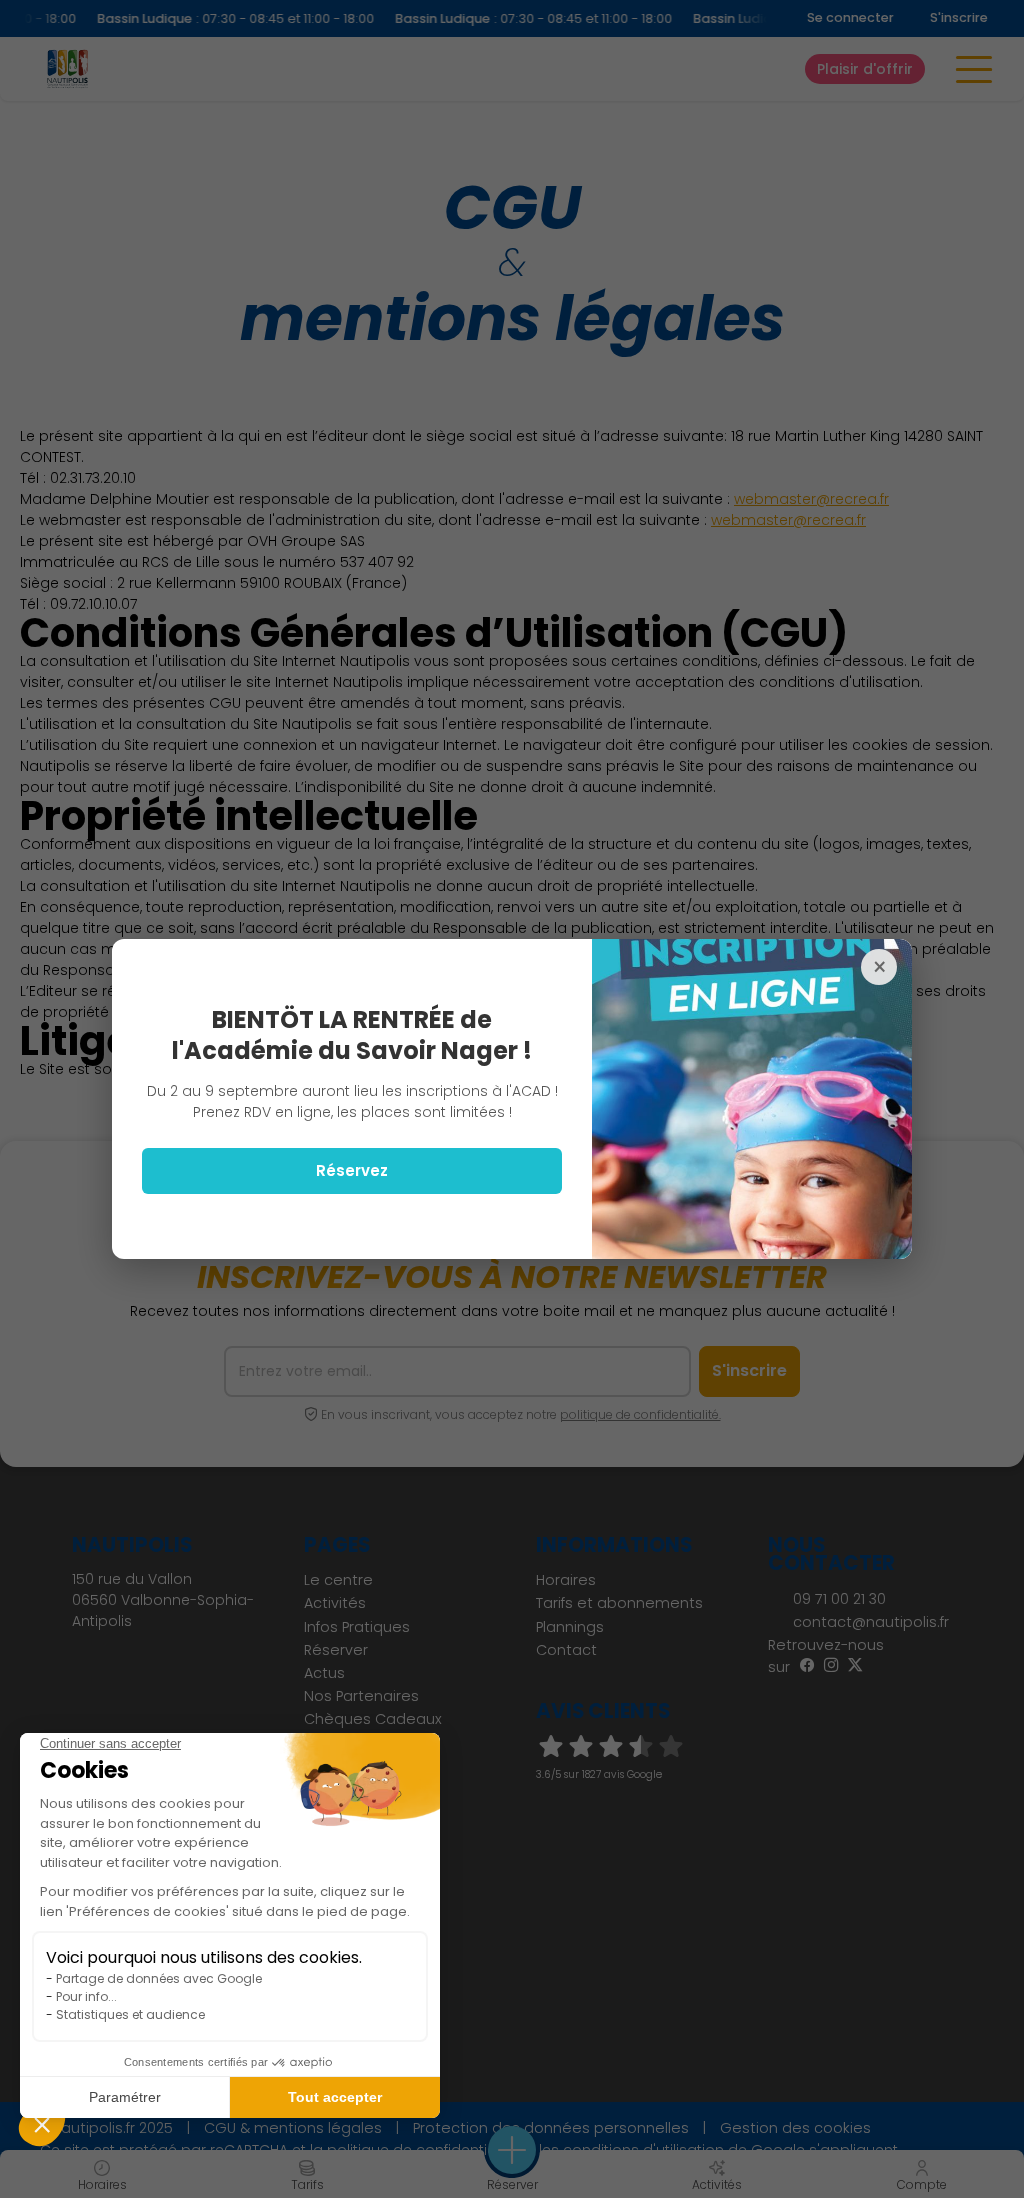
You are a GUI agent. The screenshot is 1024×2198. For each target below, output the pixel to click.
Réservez (352, 1170)
